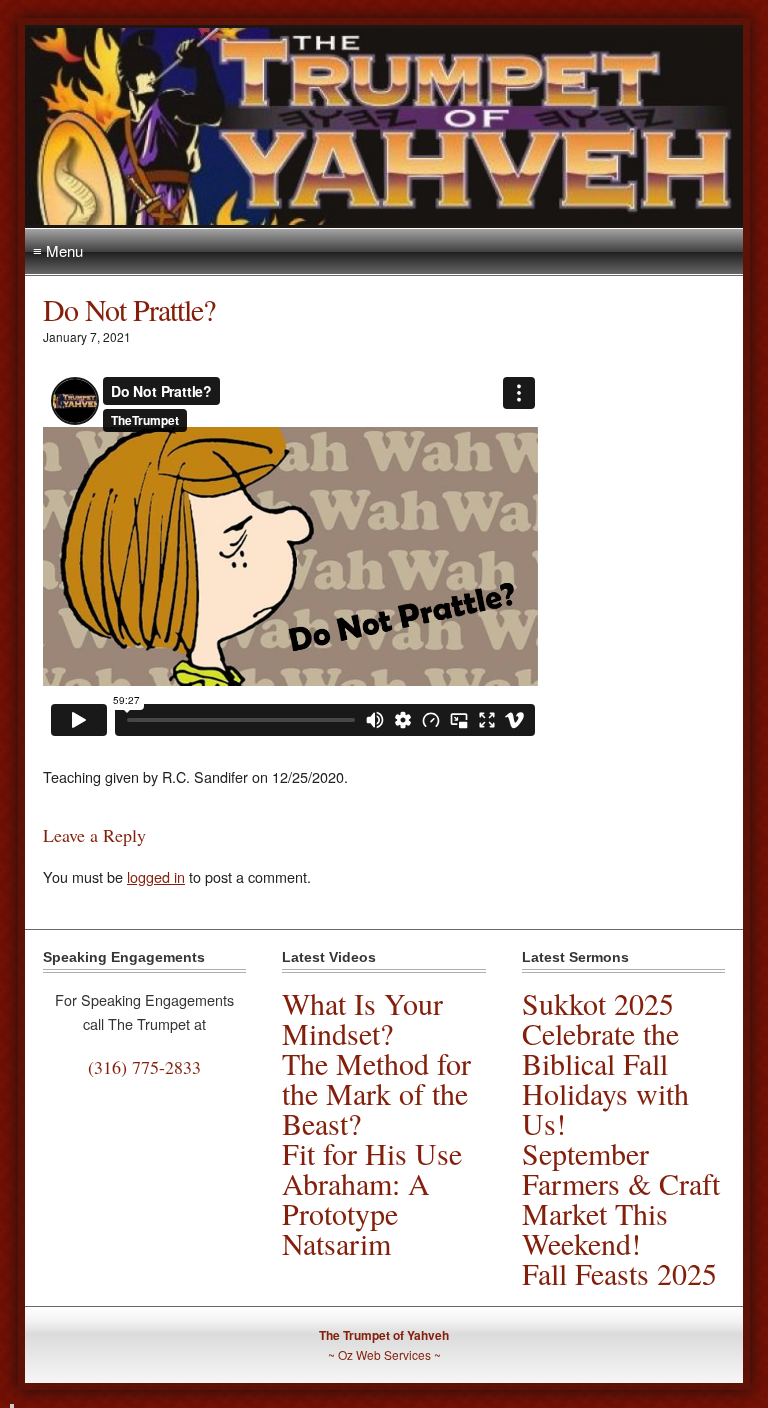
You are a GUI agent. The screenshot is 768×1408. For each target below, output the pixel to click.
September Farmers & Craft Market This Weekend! (621, 1198)
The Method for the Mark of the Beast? (376, 1093)
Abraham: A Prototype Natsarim (356, 1213)
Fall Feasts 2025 (619, 1273)
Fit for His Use (372, 1153)
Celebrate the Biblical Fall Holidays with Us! (605, 1078)
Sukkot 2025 (598, 1003)
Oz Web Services (384, 1354)
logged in (156, 876)
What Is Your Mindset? (362, 1018)
